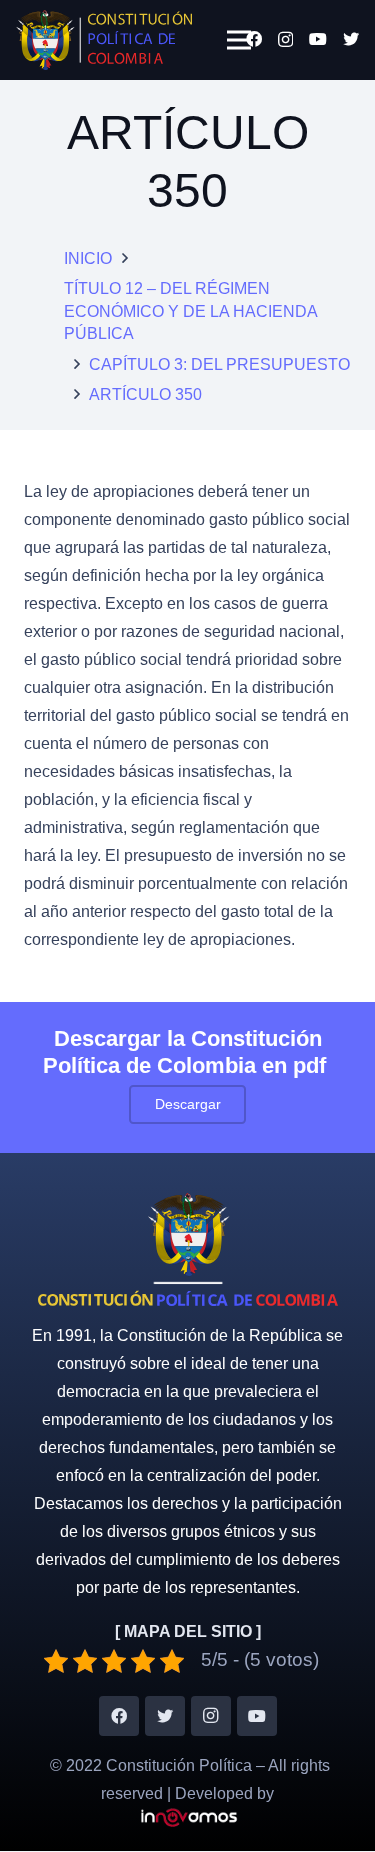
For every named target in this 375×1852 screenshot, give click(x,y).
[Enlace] (104, 40)
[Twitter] (351, 39)
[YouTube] (318, 39)
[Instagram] (285, 40)
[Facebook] (254, 39)
